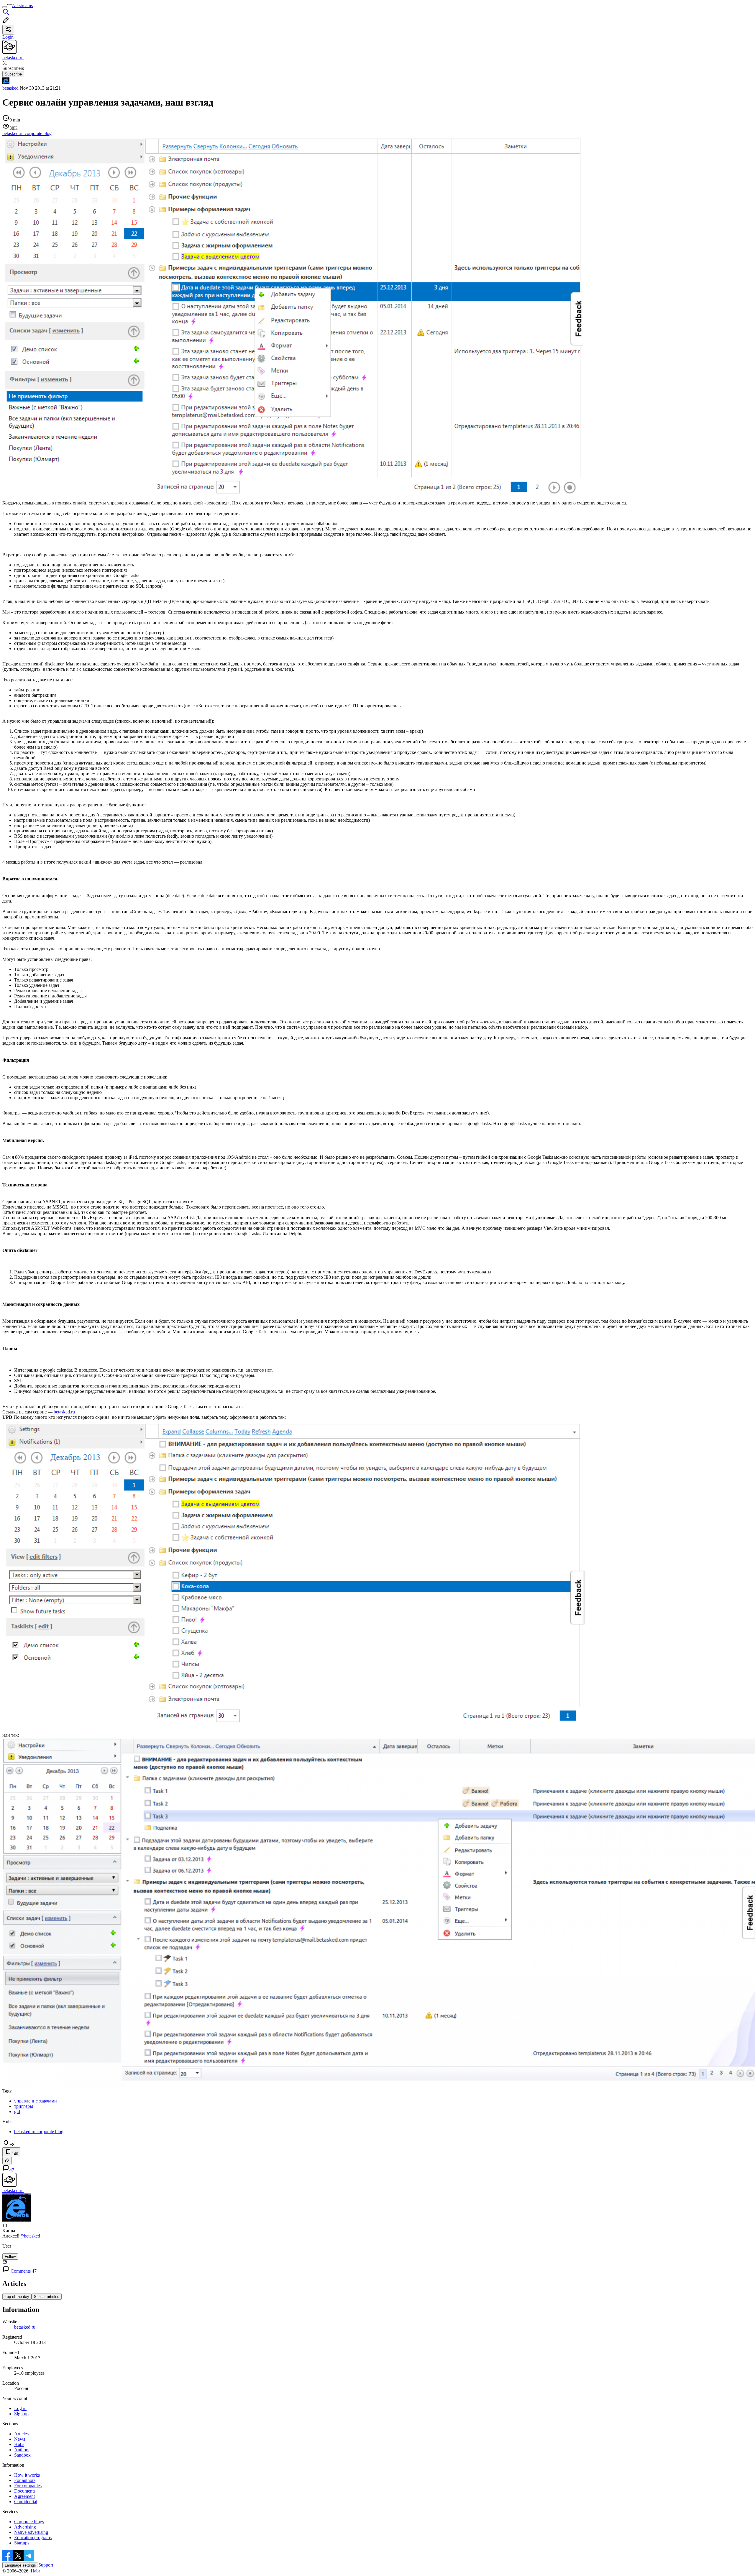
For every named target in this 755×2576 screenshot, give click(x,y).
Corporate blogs (29, 2522)
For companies (28, 2486)
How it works (27, 2475)
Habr (35, 2571)
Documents (25, 2491)
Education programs (33, 2538)
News (20, 2439)
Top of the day (17, 2297)
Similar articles (47, 2297)
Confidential (26, 2502)
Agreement (24, 2496)
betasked (10, 88)
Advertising (25, 2527)
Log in (20, 2408)
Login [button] (8, 37)
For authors (25, 2480)
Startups (22, 2543)
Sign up (21, 2414)
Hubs (19, 2444)
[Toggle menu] (5, 7)
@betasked (30, 2236)
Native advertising (31, 2532)
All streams (22, 5)
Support (46, 2565)
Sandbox (22, 2455)
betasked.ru (64, 1412)
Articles (21, 2434)
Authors (22, 2450)
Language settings (20, 2565)
